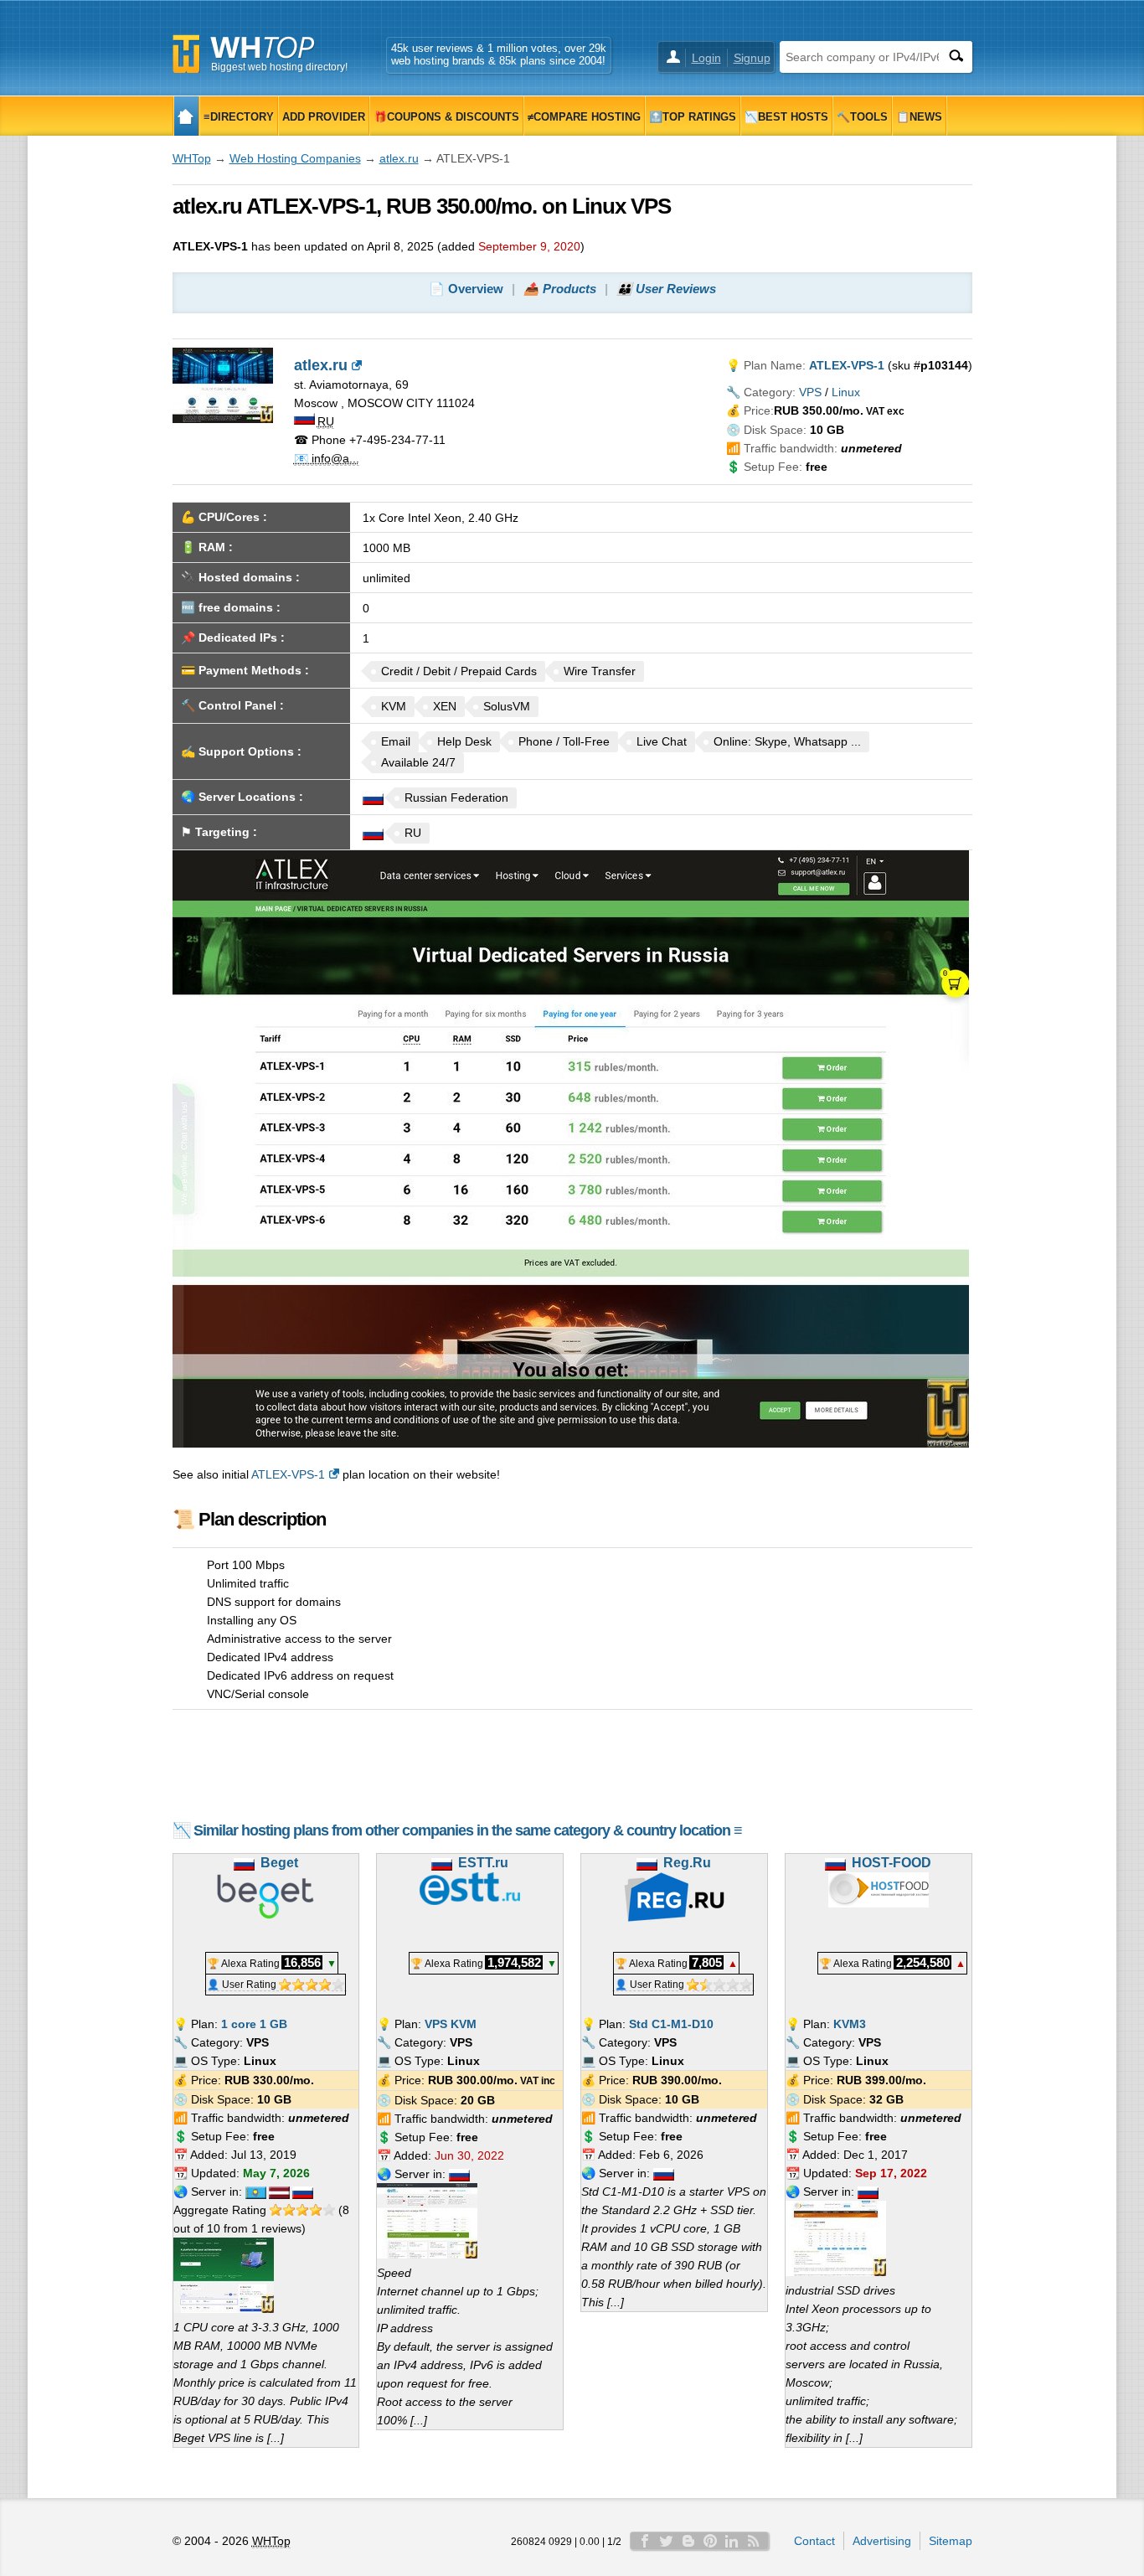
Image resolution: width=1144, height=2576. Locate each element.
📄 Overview (466, 289)
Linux (846, 392)
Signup (752, 58)
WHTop (192, 158)
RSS (754, 2541)
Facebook (645, 2541)
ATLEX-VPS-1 (288, 1474)
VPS (810, 392)
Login (706, 58)
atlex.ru (399, 158)
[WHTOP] (186, 116)
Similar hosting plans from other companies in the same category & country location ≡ (468, 1830)
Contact (814, 2541)
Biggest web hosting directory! (279, 67)
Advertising (882, 2541)
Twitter (667, 2541)
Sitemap (951, 2541)
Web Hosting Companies (295, 158)
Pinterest (710, 2541)
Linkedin (732, 2541)
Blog (688, 2541)
